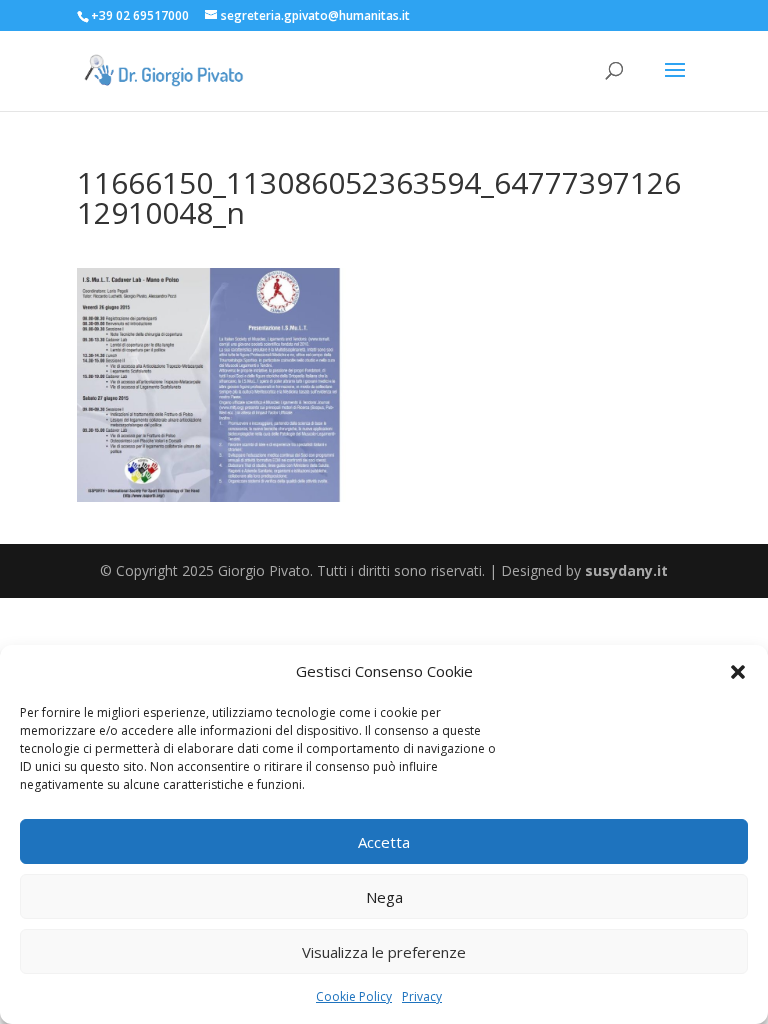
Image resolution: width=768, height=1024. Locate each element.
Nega (384, 897)
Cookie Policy (354, 996)
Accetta (384, 842)
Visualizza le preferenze (384, 952)
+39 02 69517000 (140, 15)
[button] (738, 672)
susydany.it (626, 570)
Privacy (422, 996)
